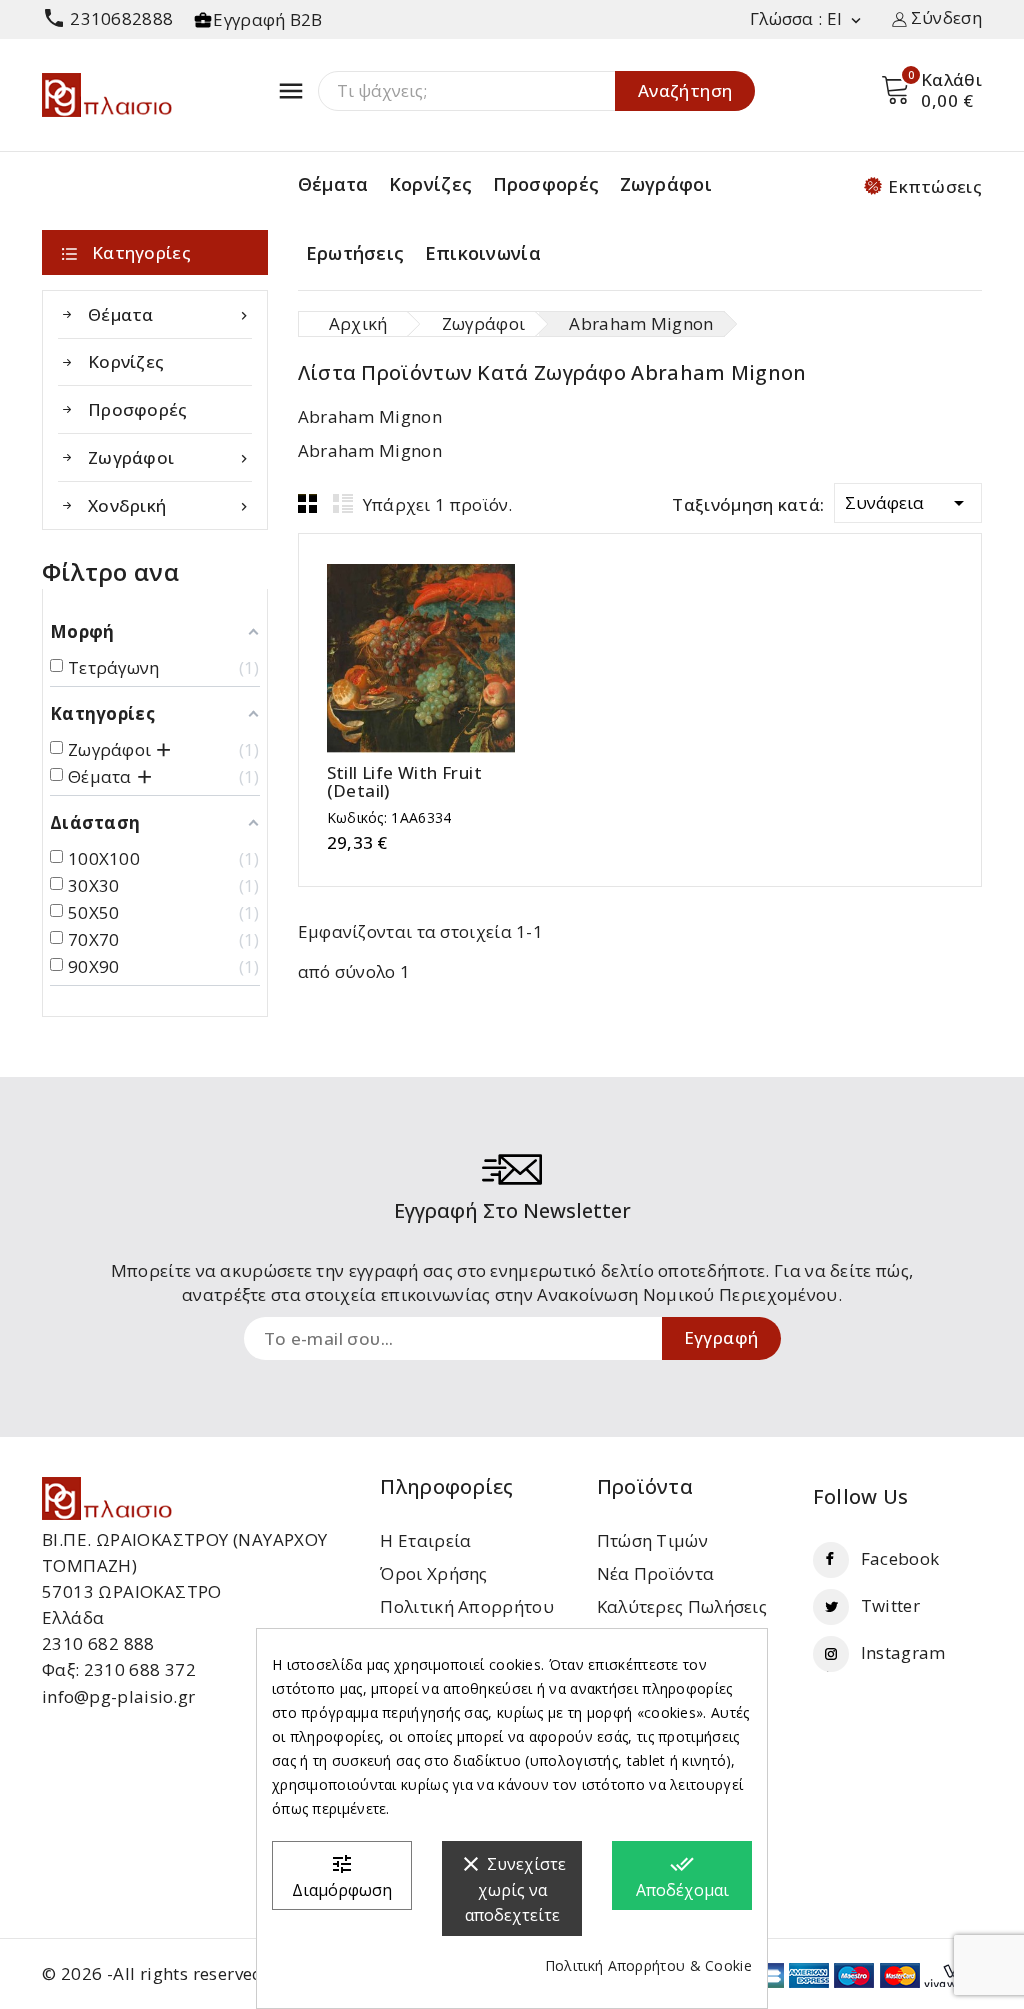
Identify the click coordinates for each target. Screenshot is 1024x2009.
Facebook (900, 1558)
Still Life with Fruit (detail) (404, 782)
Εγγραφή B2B (267, 19)
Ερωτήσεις (355, 253)
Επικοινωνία (483, 253)
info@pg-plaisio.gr (118, 1696)
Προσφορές (546, 184)
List (343, 503)
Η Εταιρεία (425, 1540)
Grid (308, 503)
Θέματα (333, 184)
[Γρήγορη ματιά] (440, 658)
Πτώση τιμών (652, 1540)
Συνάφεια (908, 503)
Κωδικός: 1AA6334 (389, 817)
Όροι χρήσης (433, 1573)
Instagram (903, 1652)
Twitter (890, 1605)
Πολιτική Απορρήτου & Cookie (648, 1965)
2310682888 (107, 18)
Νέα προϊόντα (656, 1573)
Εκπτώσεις (935, 186)
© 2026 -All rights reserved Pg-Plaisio (196, 1973)
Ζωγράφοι (666, 184)
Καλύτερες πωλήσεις (682, 1606)
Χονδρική (170, 505)
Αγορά (401, 658)
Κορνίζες (430, 184)
